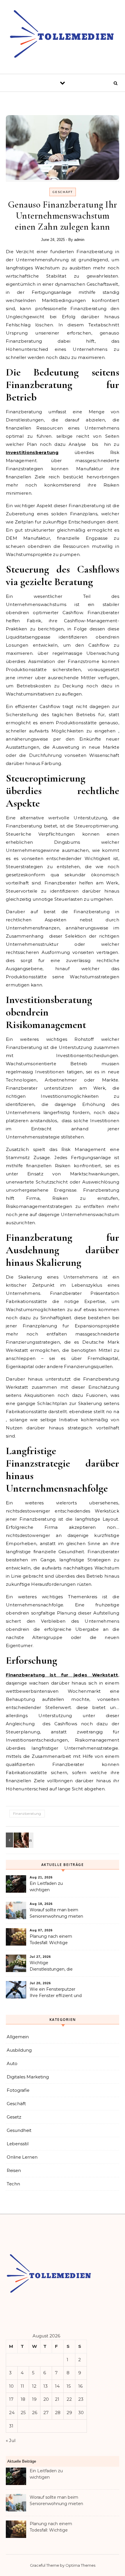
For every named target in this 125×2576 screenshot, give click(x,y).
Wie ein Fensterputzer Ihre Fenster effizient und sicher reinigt (56, 1993)
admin (79, 240)
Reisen (14, 2170)
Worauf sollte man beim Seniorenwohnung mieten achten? (56, 1914)
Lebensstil (18, 2144)
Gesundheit (19, 2130)
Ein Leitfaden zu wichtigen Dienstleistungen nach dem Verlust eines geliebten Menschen (53, 1887)
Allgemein (18, 2037)
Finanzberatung (27, 1813)
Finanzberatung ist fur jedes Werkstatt (62, 1675)
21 (57, 2399)
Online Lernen (22, 2157)
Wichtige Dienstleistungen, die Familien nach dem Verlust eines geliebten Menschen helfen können (56, 1967)
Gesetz (14, 2117)
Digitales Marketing (28, 2077)
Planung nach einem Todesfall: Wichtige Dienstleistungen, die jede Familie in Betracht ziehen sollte (56, 1940)
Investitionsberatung (32, 452)
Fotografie (18, 2090)
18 (23, 2399)
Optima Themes (80, 2565)
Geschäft (63, 192)
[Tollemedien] (63, 35)
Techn (13, 2184)
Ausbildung (19, 2050)
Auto (12, 2063)
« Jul (11, 2440)
